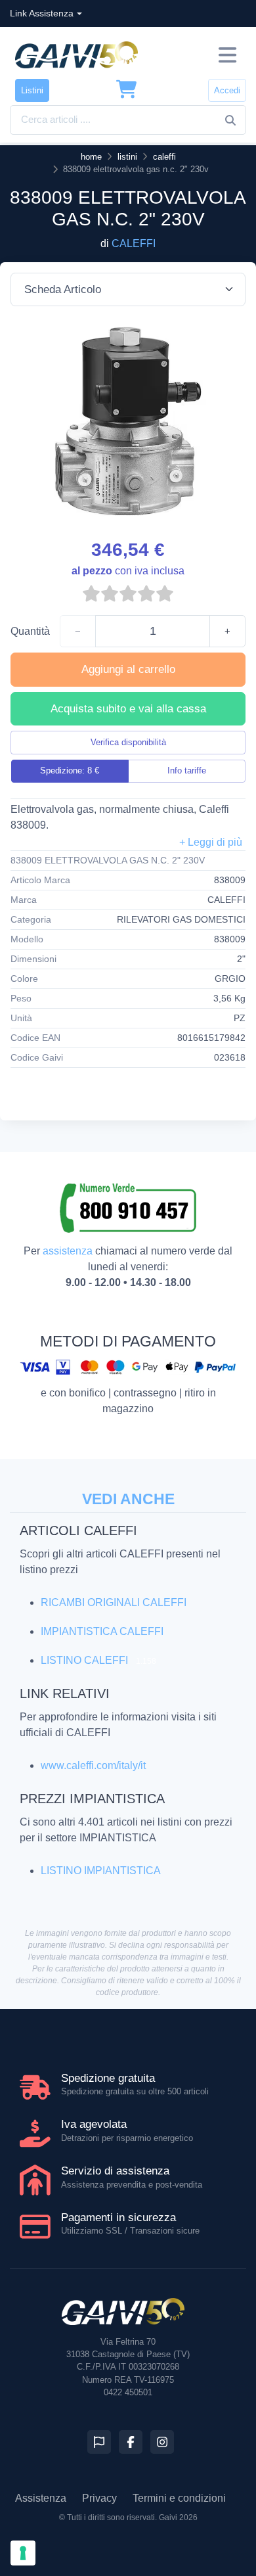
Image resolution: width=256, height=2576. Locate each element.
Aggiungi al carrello (128, 669)
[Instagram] (162, 2442)
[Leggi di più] (211, 842)
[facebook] (131, 2442)
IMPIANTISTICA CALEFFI (102, 1631)
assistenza (68, 1251)
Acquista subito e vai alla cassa (128, 709)
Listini (32, 90)
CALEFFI (134, 243)
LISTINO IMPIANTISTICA (101, 1871)
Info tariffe (187, 770)
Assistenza (41, 2498)
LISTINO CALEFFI (84, 1660)
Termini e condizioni (179, 2498)
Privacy (99, 2498)
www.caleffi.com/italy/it (93, 1765)
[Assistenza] (99, 2442)
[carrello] (127, 90)
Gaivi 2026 (178, 2518)
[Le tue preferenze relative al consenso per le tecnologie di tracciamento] (23, 2553)
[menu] (227, 55)
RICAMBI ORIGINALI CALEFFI (114, 1602)
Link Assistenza (42, 13)
